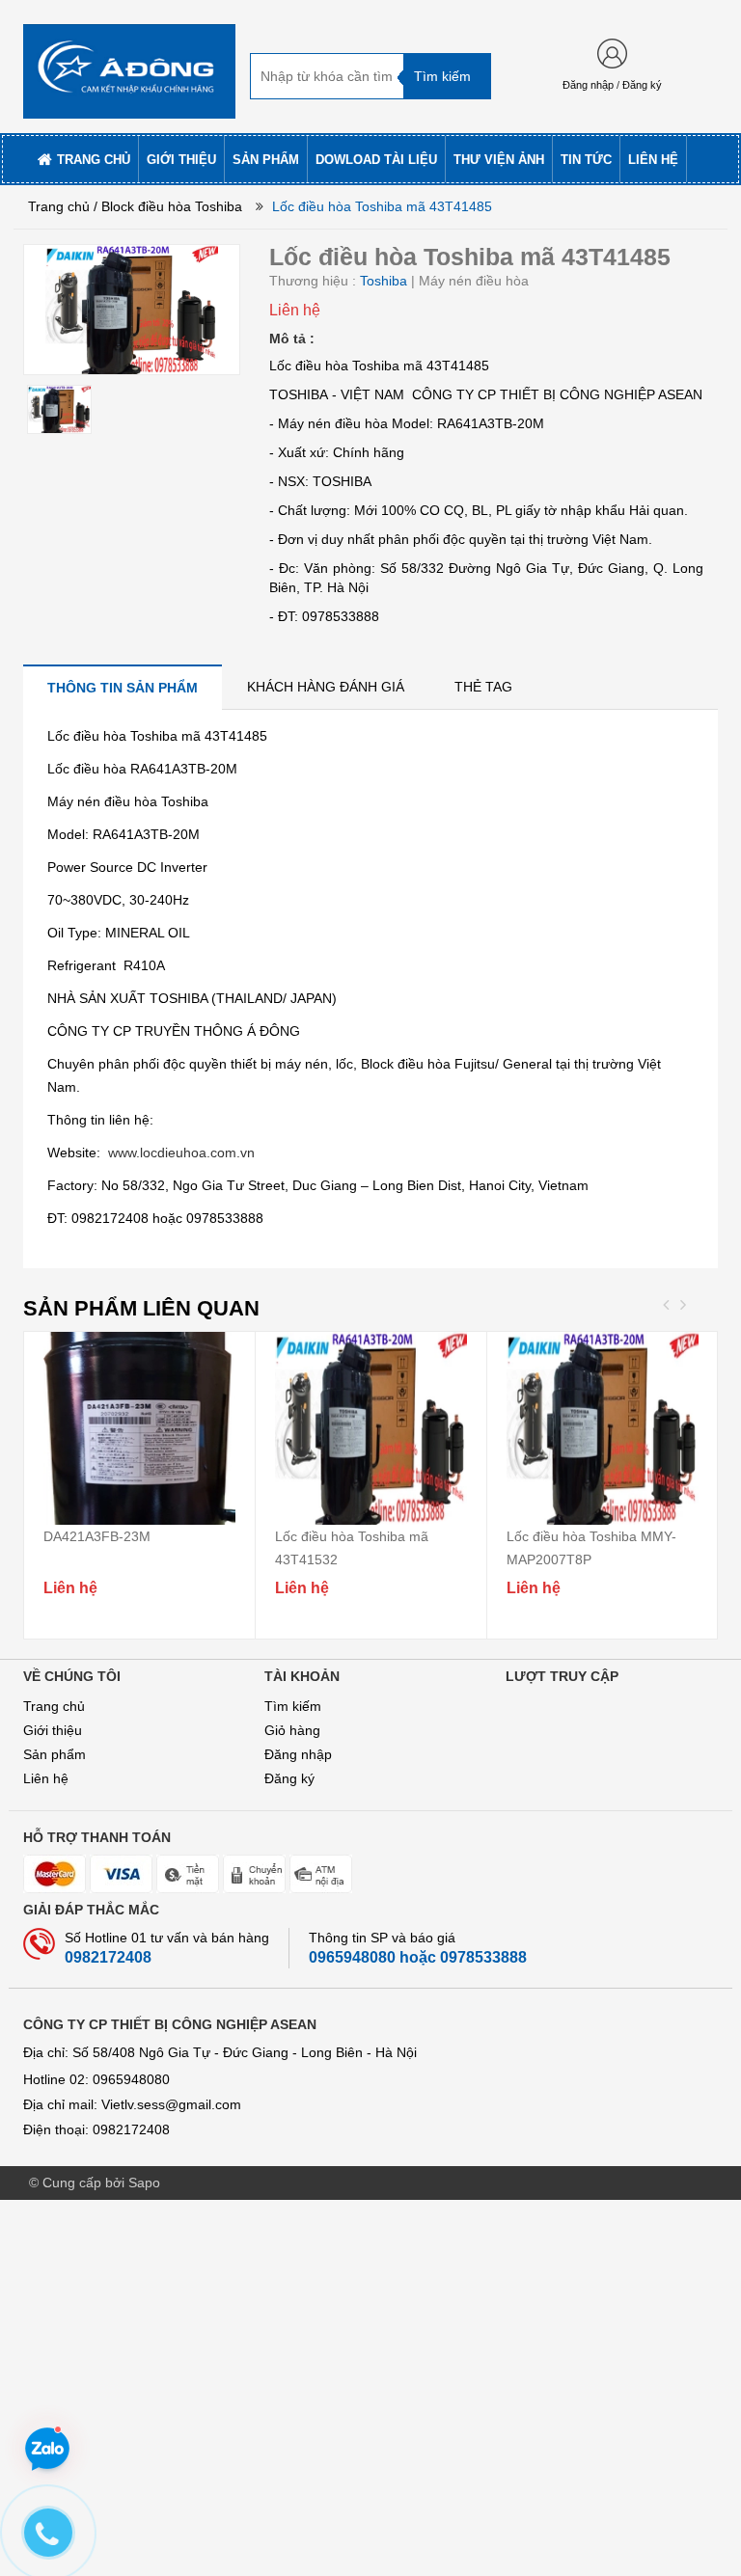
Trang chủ (54, 1706)
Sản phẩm (55, 1754)
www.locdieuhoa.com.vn (181, 1152)
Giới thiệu (53, 1730)
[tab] (123, 687)
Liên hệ (46, 1778)
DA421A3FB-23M (97, 1536)
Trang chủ (59, 206)
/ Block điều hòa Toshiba (168, 206)
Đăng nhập (588, 85)
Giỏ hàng (292, 1730)
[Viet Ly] (129, 66)
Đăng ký (642, 85)
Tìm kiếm (293, 1706)
